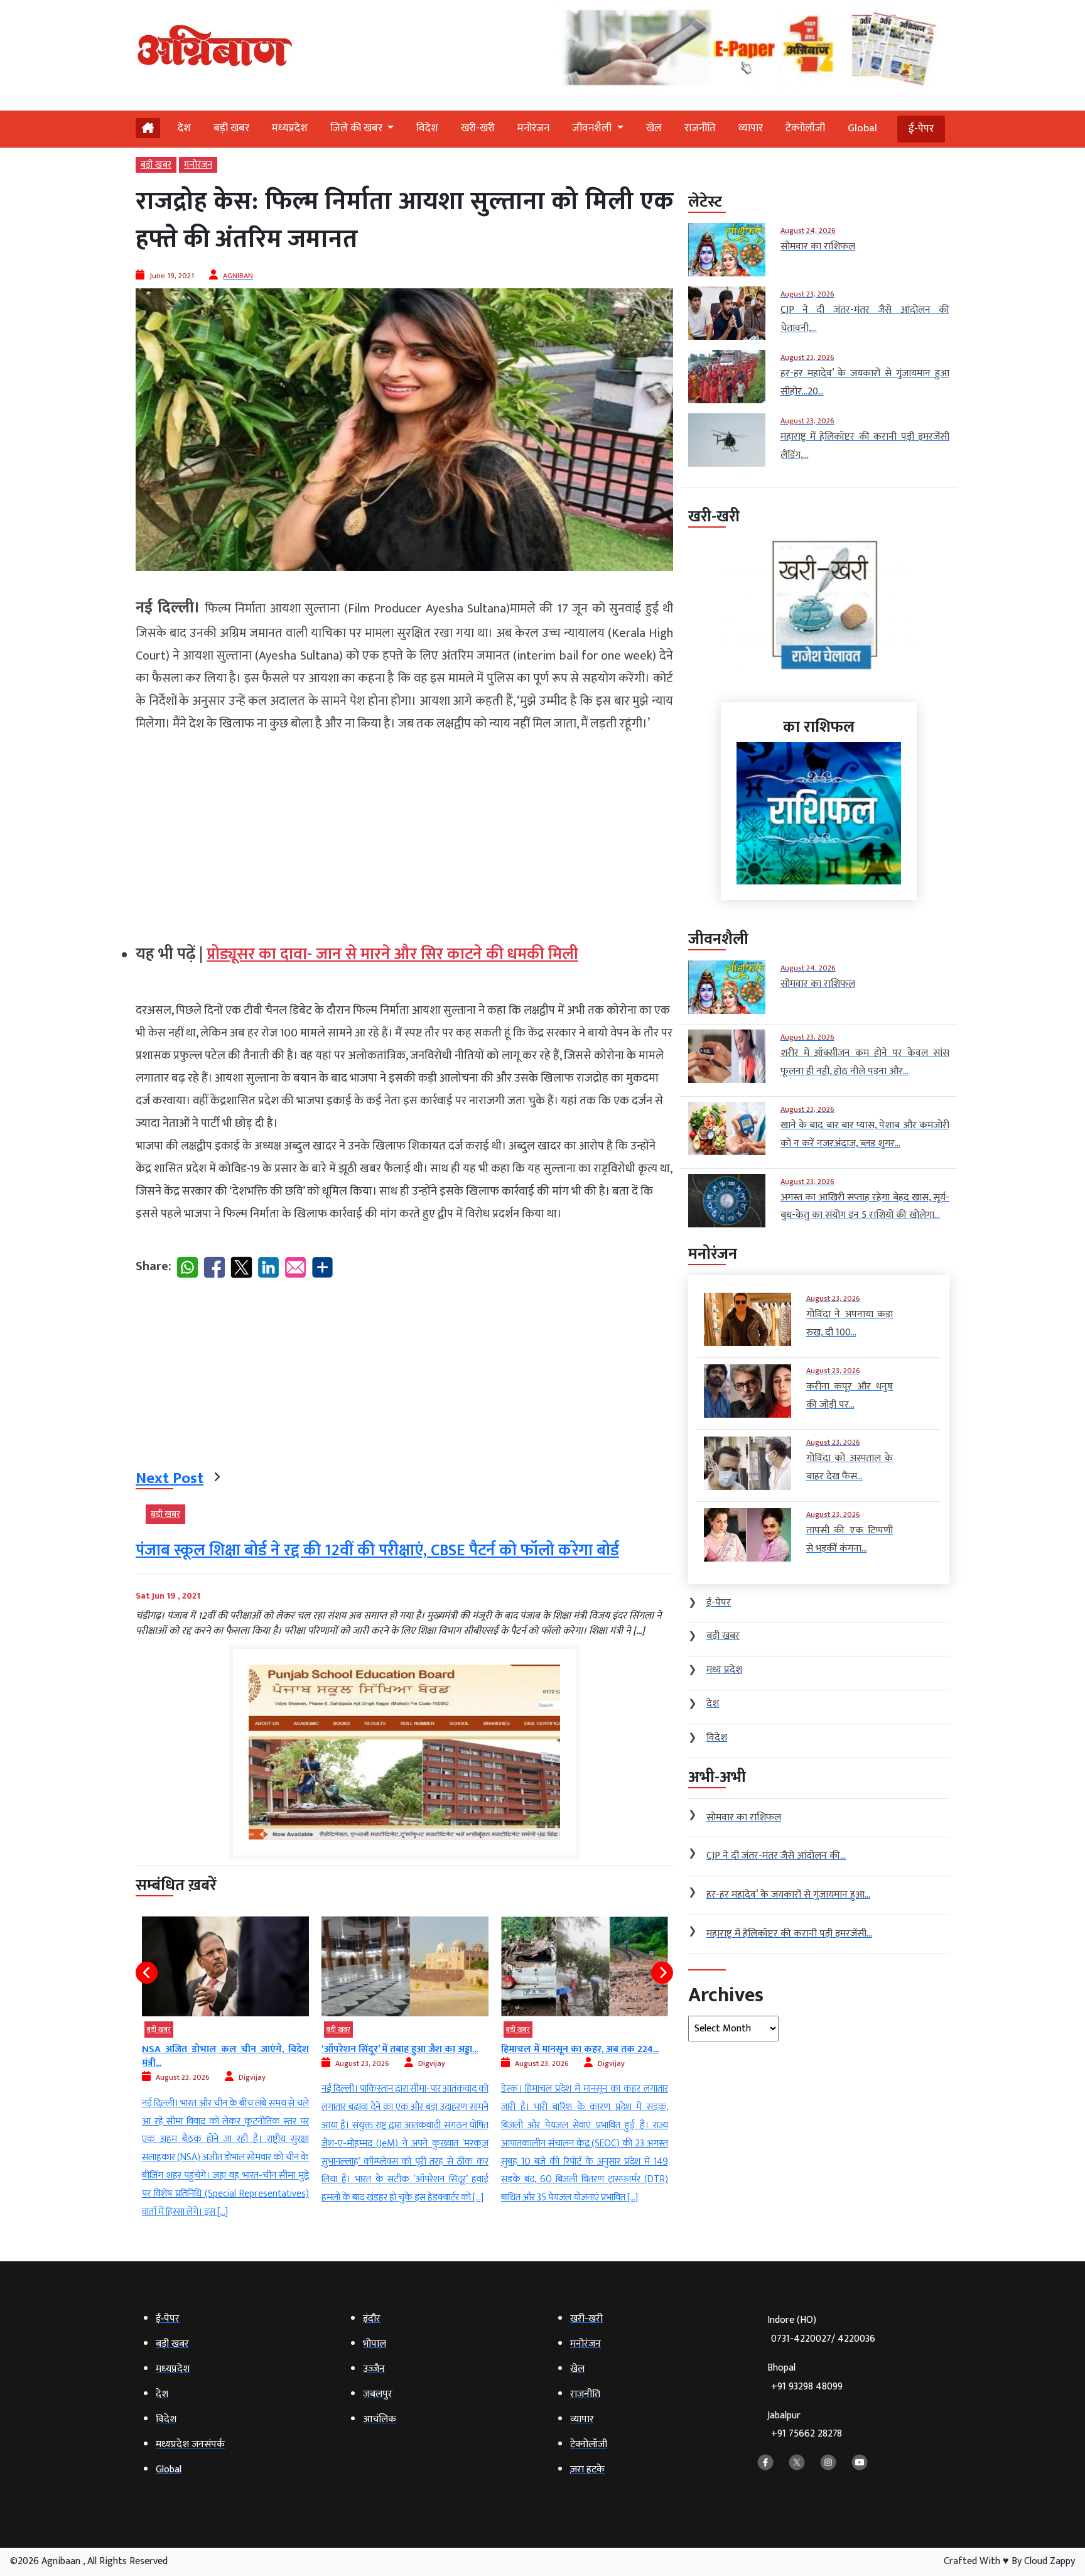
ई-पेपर (921, 129)
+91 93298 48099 (807, 2387)
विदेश (427, 128)
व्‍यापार (751, 128)
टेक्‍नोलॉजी (805, 128)
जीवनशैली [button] (593, 128)
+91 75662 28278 (807, 2434)
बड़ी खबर (231, 128)
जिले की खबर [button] (358, 128)
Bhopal (805, 2377)
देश (184, 128)
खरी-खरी (478, 128)
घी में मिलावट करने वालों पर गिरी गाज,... (575, 2049)
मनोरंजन (533, 128)
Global (862, 128)
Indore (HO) (821, 2329)
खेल (654, 128)
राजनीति (700, 128)
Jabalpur (805, 2425)
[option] (225, 2062)
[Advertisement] (404, 833)
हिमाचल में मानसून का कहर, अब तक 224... (400, 2049)
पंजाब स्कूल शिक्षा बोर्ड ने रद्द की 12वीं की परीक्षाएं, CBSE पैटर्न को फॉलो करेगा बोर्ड (377, 1551)
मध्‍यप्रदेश (290, 128)
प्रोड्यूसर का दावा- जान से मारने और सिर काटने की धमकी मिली (392, 954)
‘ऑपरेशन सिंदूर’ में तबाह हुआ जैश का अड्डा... (220, 2049)
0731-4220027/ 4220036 (823, 2339)
